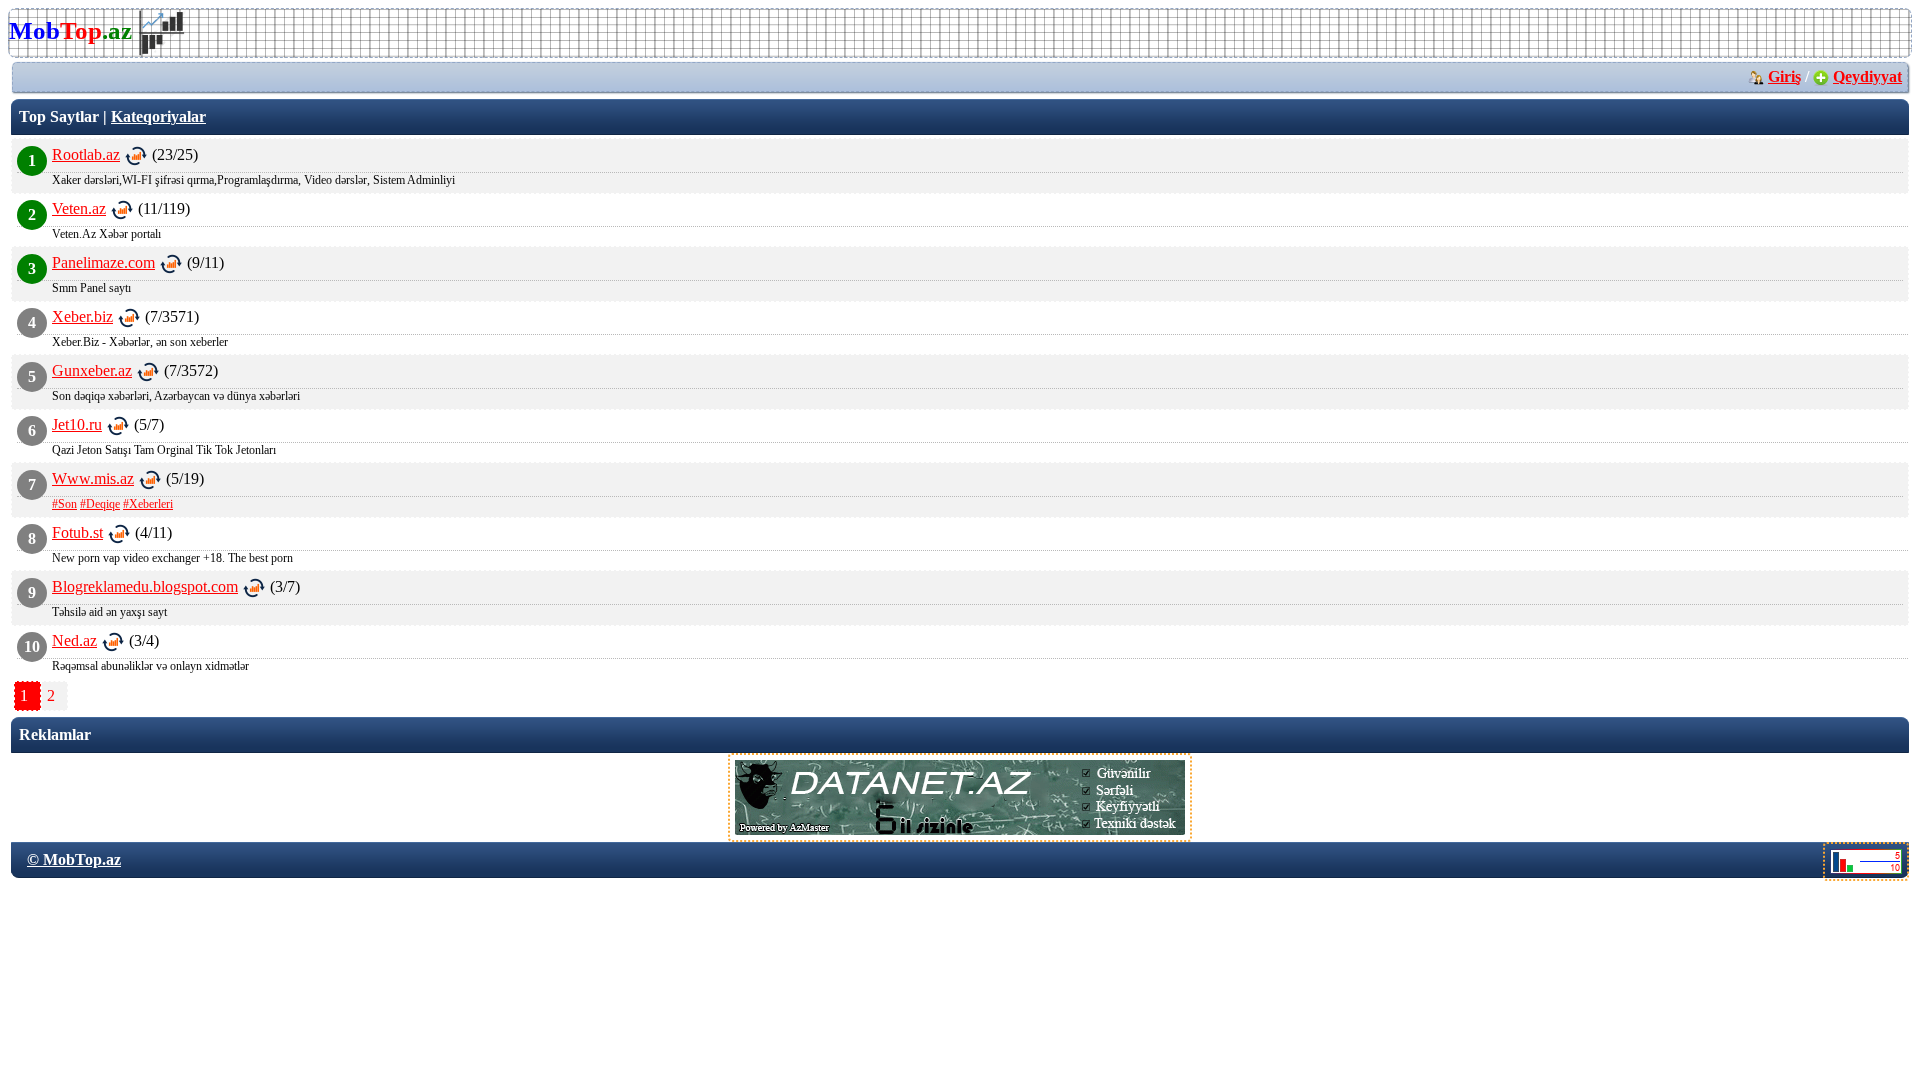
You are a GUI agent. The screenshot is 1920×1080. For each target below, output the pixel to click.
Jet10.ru (77, 424)
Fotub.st (77, 532)
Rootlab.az (86, 154)
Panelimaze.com (103, 262)
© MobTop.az (74, 859)
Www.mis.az (93, 478)
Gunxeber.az (92, 370)
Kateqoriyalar (158, 116)
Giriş (1784, 76)
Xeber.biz (82, 316)
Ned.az (74, 640)
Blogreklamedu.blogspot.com (145, 586)
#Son (64, 504)
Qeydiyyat (1867, 76)
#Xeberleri (148, 504)
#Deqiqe (100, 504)
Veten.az (79, 208)
